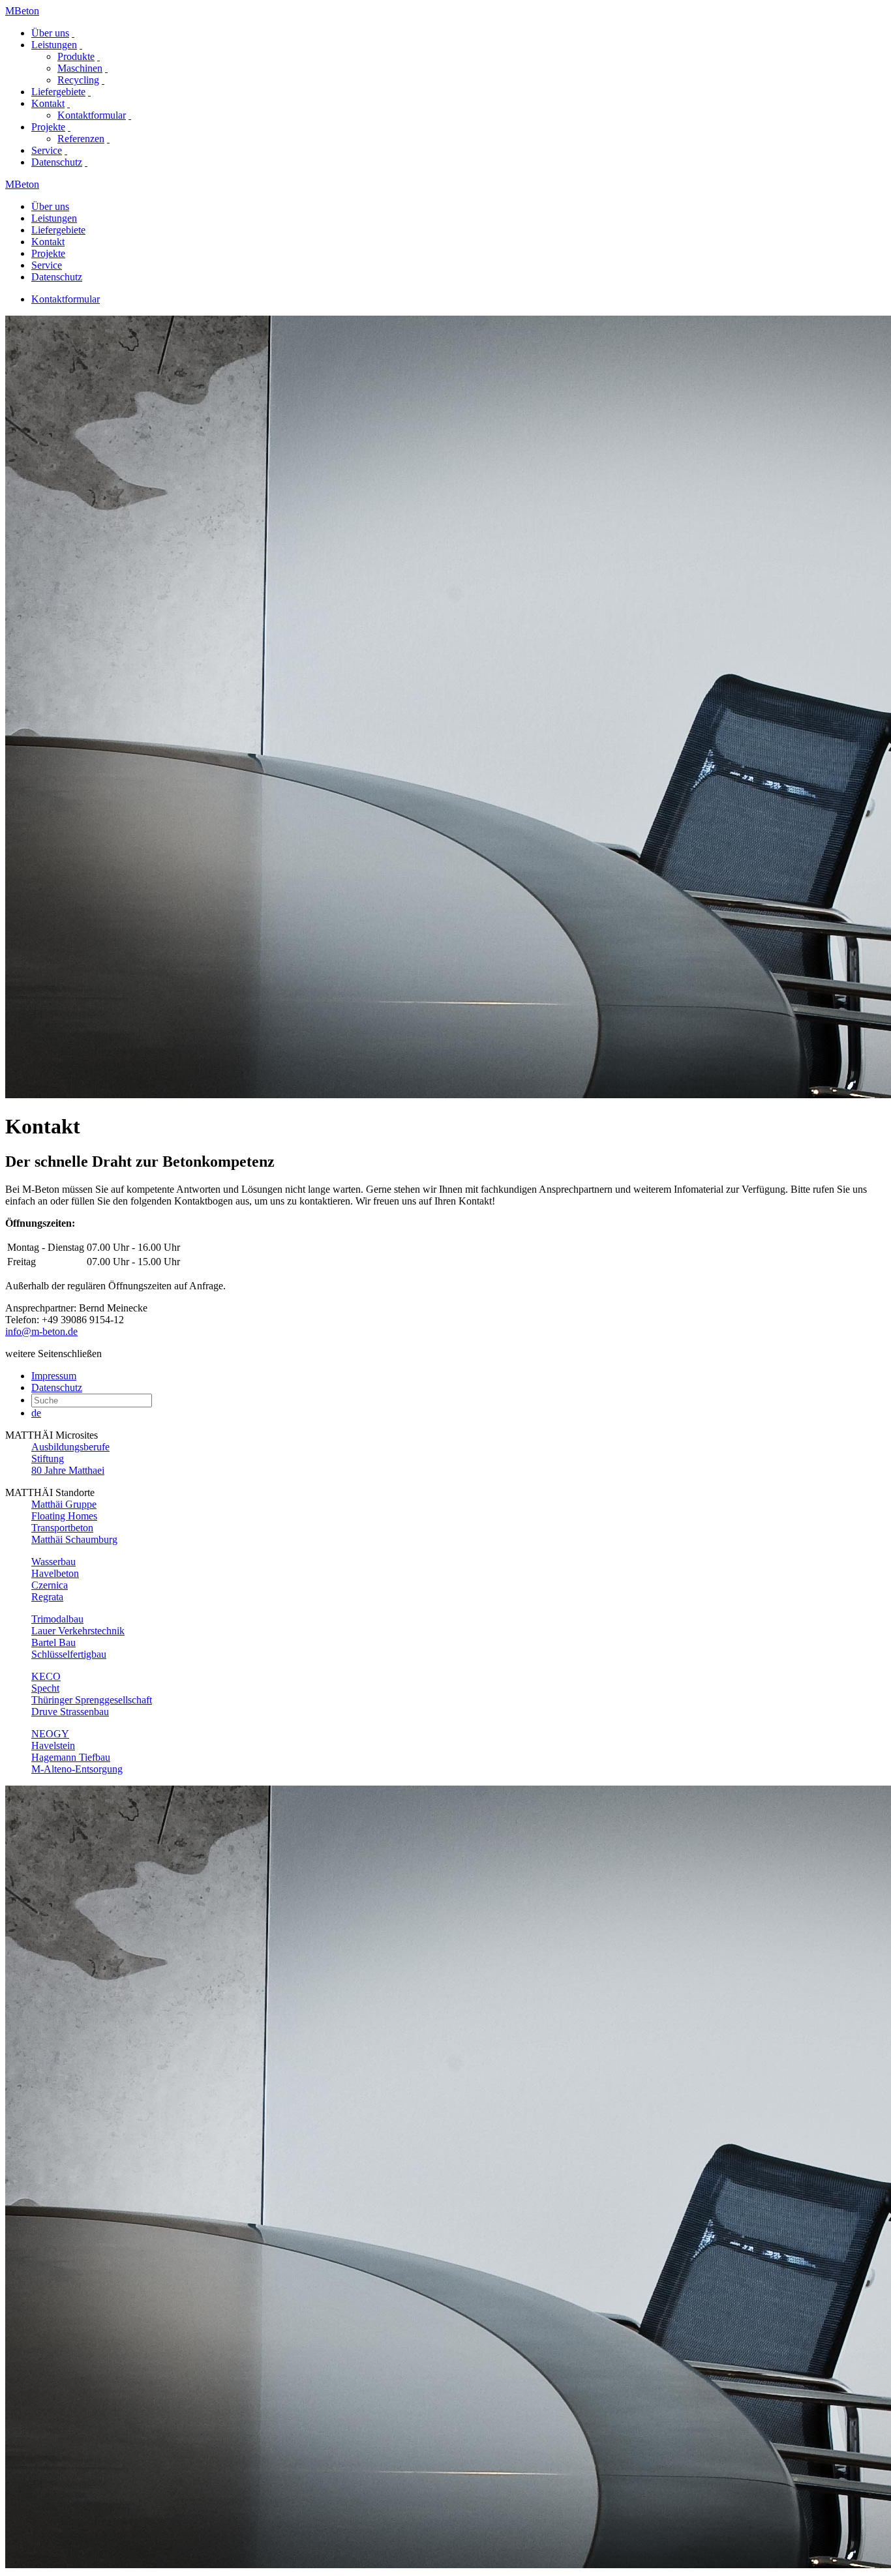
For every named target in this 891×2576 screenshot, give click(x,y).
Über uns (50, 33)
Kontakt (48, 103)
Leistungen (54, 45)
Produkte (76, 56)
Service (47, 150)
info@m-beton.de (41, 1331)
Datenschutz (57, 162)
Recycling (78, 80)
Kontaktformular (92, 115)
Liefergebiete (58, 92)
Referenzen (81, 139)
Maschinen (80, 68)
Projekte (48, 127)
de (36, 1413)
